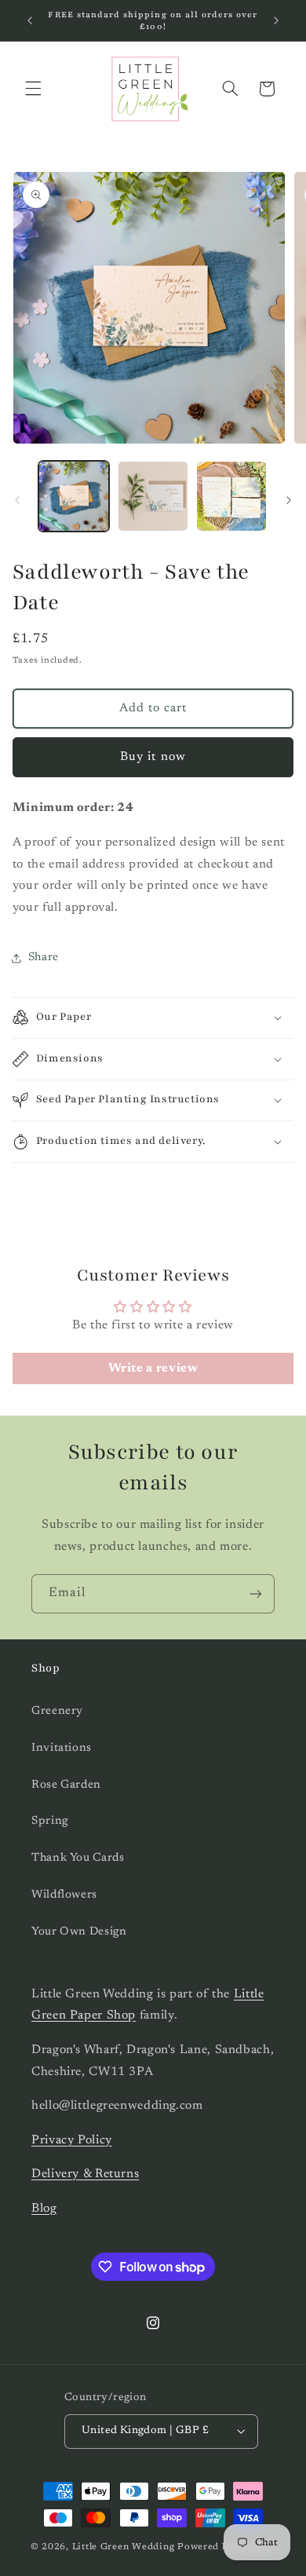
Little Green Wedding (124, 2547)
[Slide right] (289, 500)
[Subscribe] (256, 1593)
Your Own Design (79, 1932)
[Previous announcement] (30, 20)
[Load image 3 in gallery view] (231, 496)
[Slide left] (17, 500)
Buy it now (153, 757)
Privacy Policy (72, 2140)
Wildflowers (64, 1895)
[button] (33, 89)
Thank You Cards (78, 1858)
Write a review (153, 1368)
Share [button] (44, 957)
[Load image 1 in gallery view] (74, 496)
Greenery (57, 1711)
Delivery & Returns (85, 2174)
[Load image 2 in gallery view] (153, 496)
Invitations (62, 1748)
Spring (50, 1821)
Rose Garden (66, 1785)
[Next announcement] (276, 20)
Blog (44, 2209)
